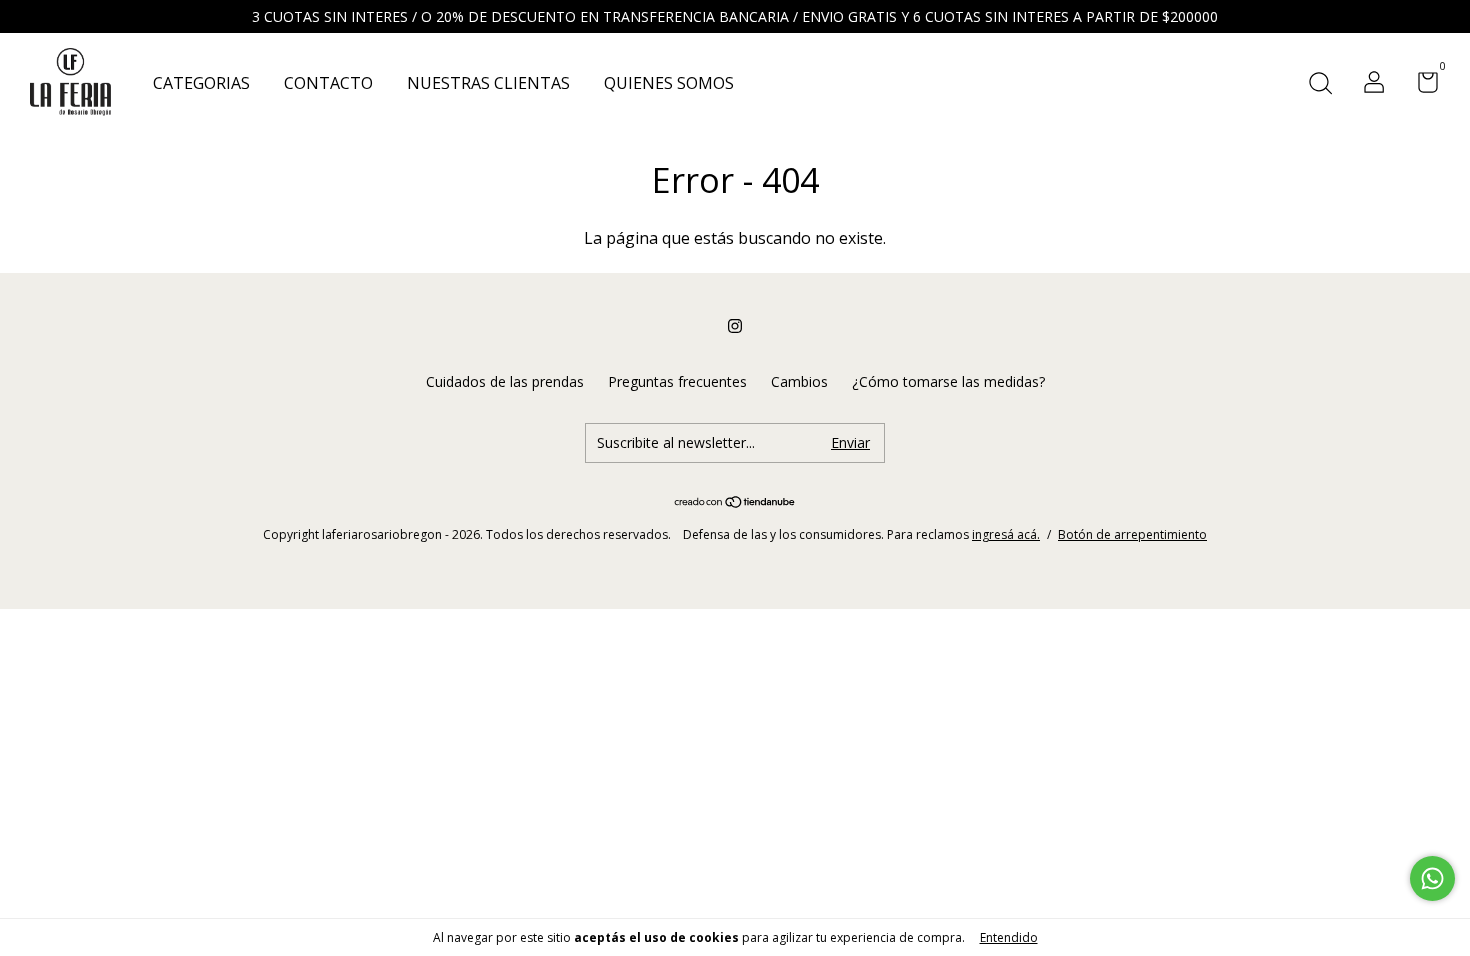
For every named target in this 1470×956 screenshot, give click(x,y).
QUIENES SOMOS (669, 83)
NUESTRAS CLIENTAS (488, 83)
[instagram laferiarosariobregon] (735, 325)
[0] (1420, 85)
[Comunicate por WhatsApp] (1432, 878)
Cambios (799, 381)
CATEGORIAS (201, 83)
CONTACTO (328, 83)
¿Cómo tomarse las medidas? (948, 381)
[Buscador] (1320, 84)
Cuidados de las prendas (505, 381)
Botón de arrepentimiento (1132, 534)
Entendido (1009, 937)
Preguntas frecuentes (677, 381)
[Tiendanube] (735, 503)
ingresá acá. (1006, 534)
